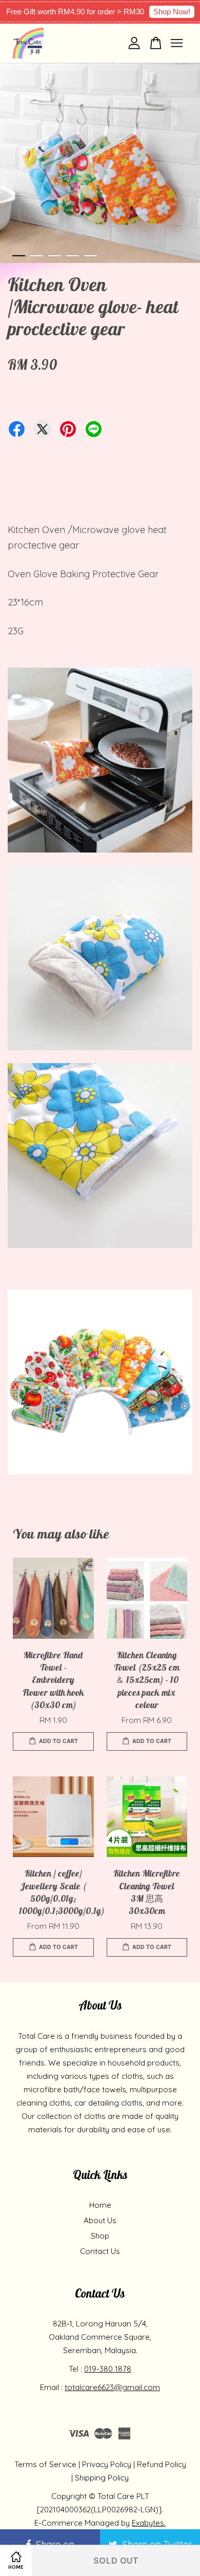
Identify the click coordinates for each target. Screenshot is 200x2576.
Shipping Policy (102, 2478)
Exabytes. (149, 2523)
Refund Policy (162, 2464)
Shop (100, 2236)
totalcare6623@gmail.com (112, 2387)
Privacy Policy (107, 2464)
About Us (100, 2220)
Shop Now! (172, 12)
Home (100, 2205)
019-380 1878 (108, 2369)
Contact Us (100, 2251)
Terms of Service (45, 2464)
